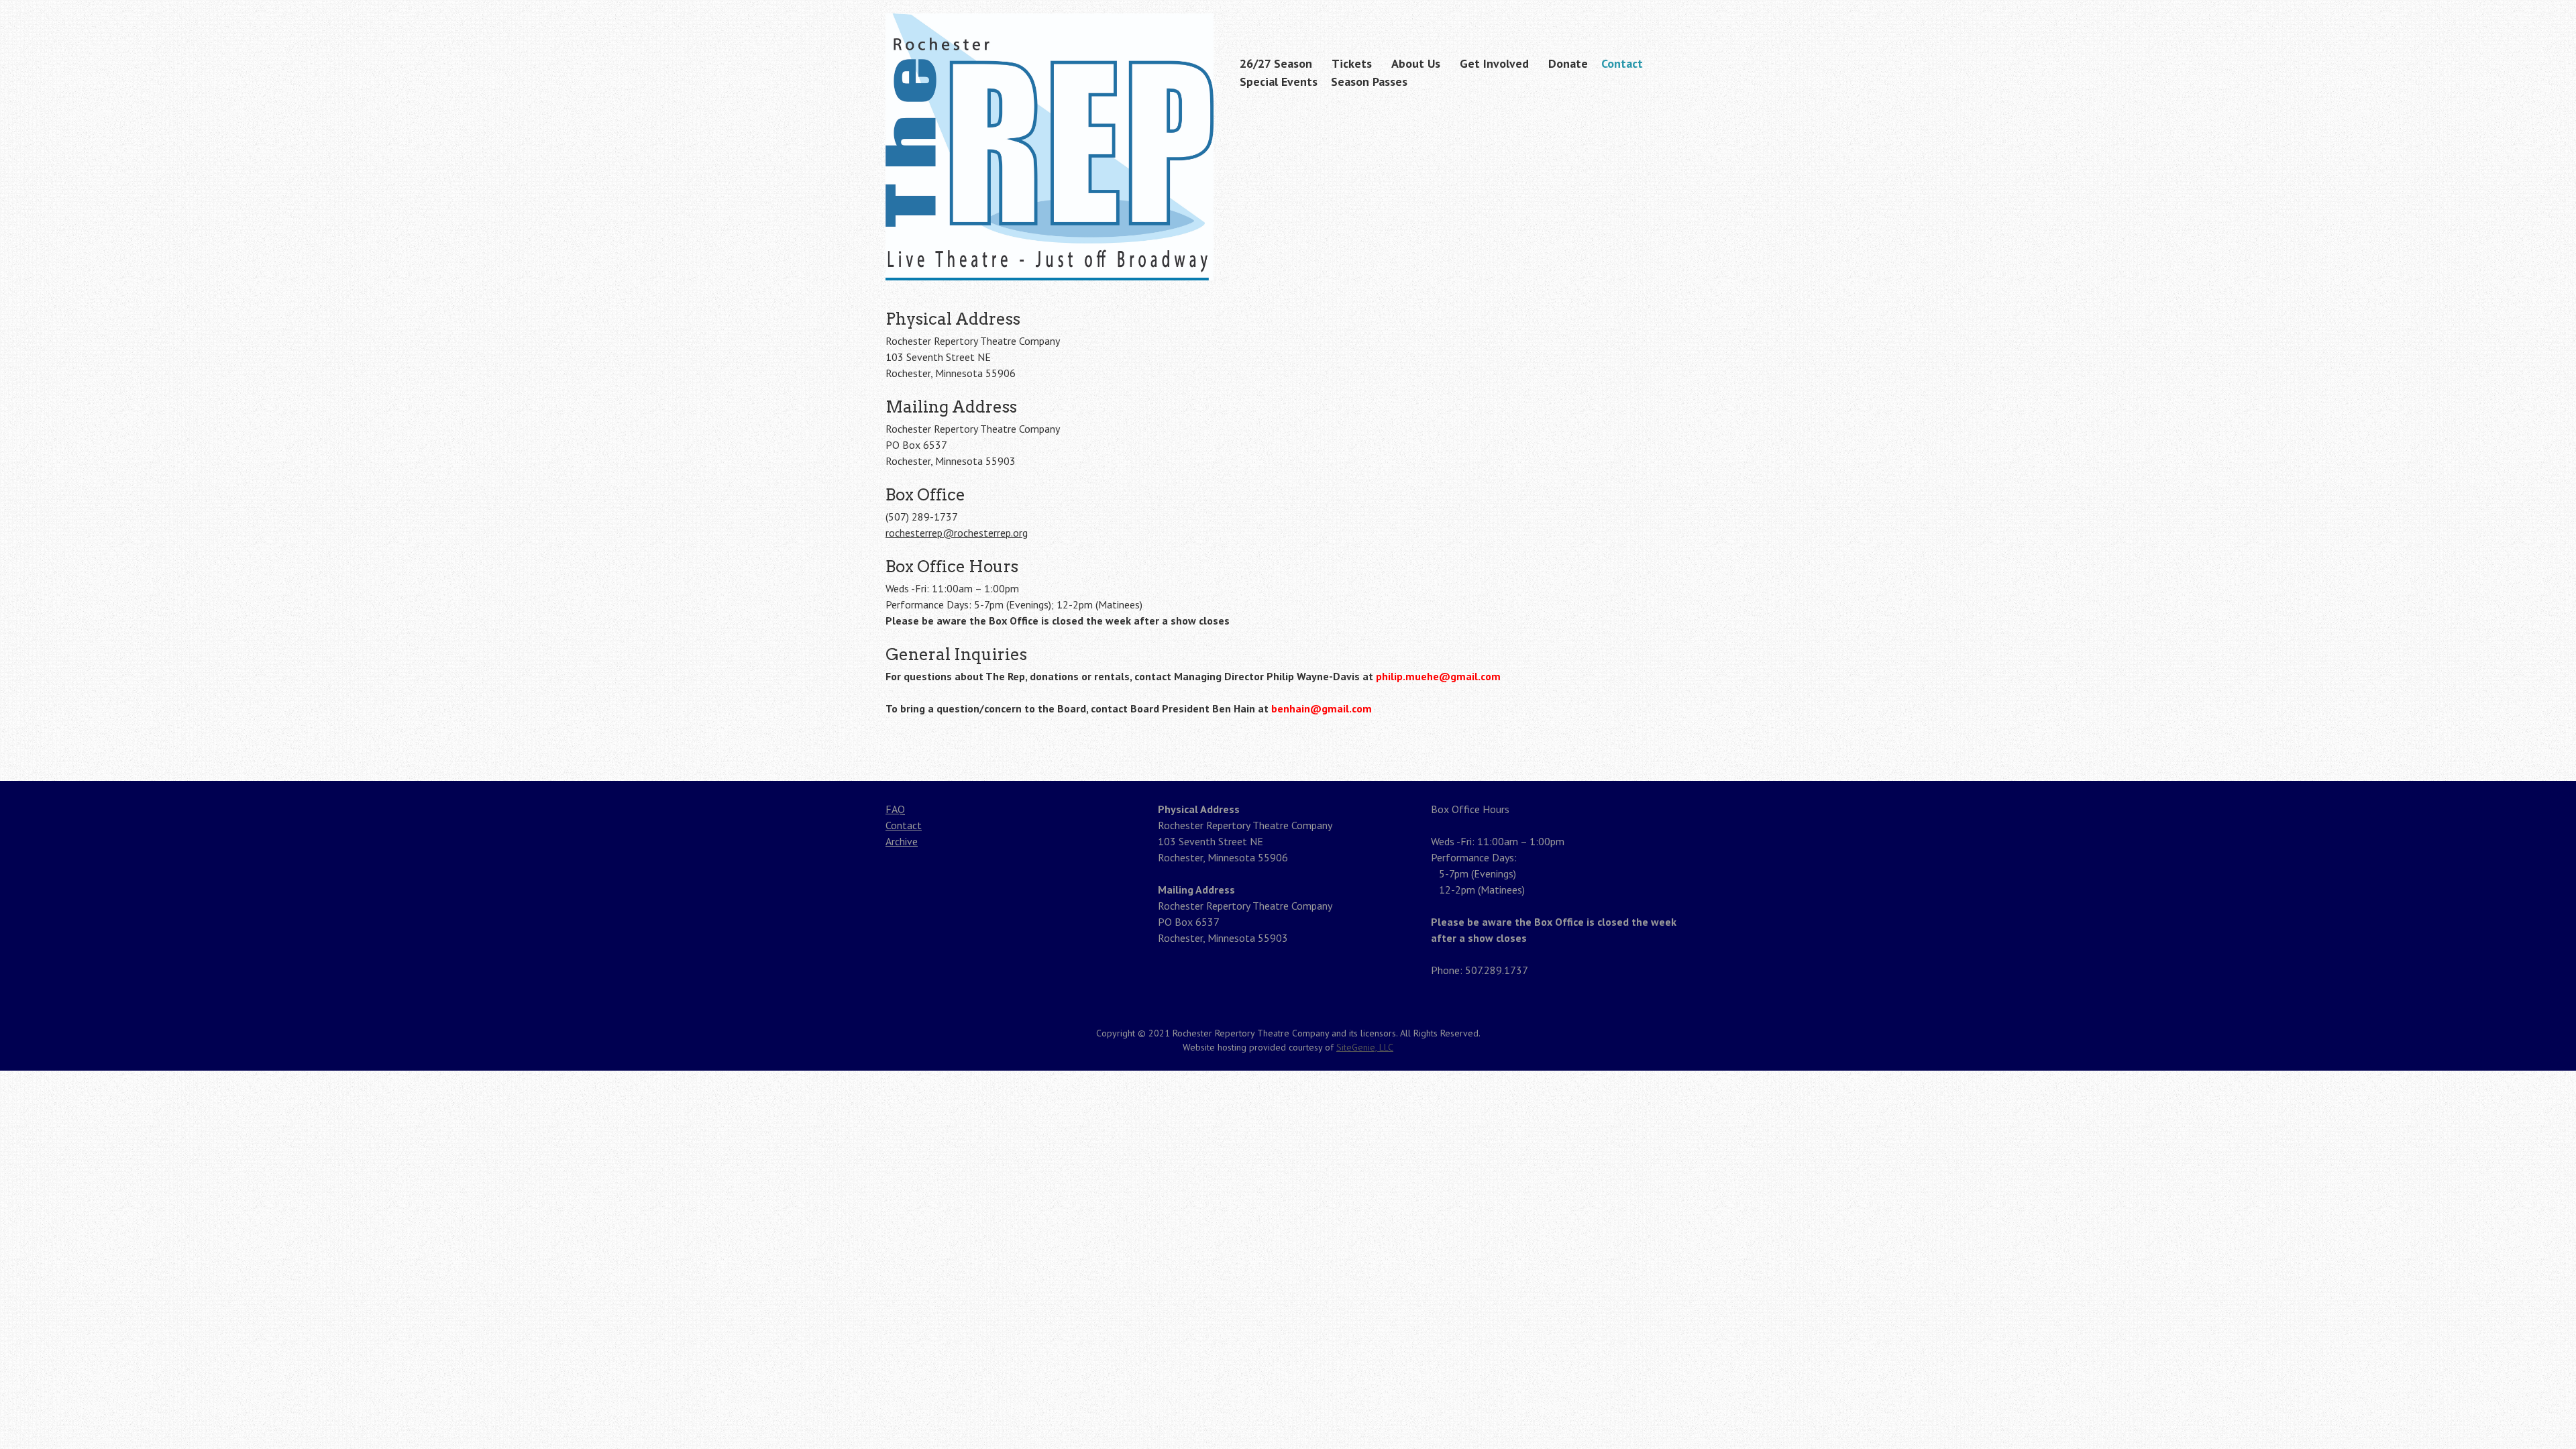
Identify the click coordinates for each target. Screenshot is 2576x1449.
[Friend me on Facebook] (1661, 15)
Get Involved (1494, 63)
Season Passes (1369, 82)
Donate (1568, 63)
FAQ (895, 809)
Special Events (1279, 82)
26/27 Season (1276, 63)
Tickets (1352, 63)
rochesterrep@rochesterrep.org (957, 533)
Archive (902, 841)
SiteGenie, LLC (1365, 1047)
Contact (1622, 63)
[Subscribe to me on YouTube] (1682, 15)
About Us (1416, 63)
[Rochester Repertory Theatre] (1050, 254)
